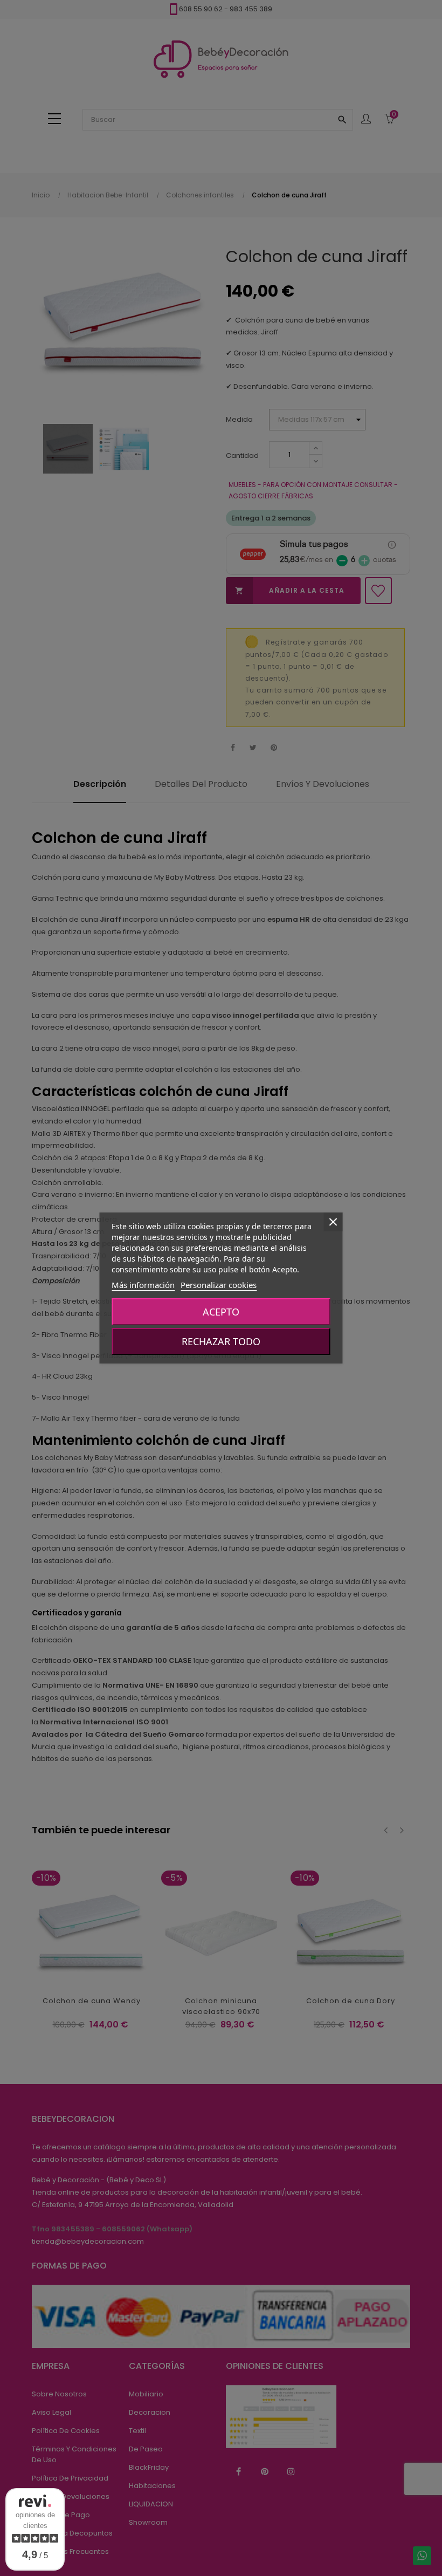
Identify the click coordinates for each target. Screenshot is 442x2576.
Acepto (221, 1312)
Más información (143, 1285)
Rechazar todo (221, 1341)
